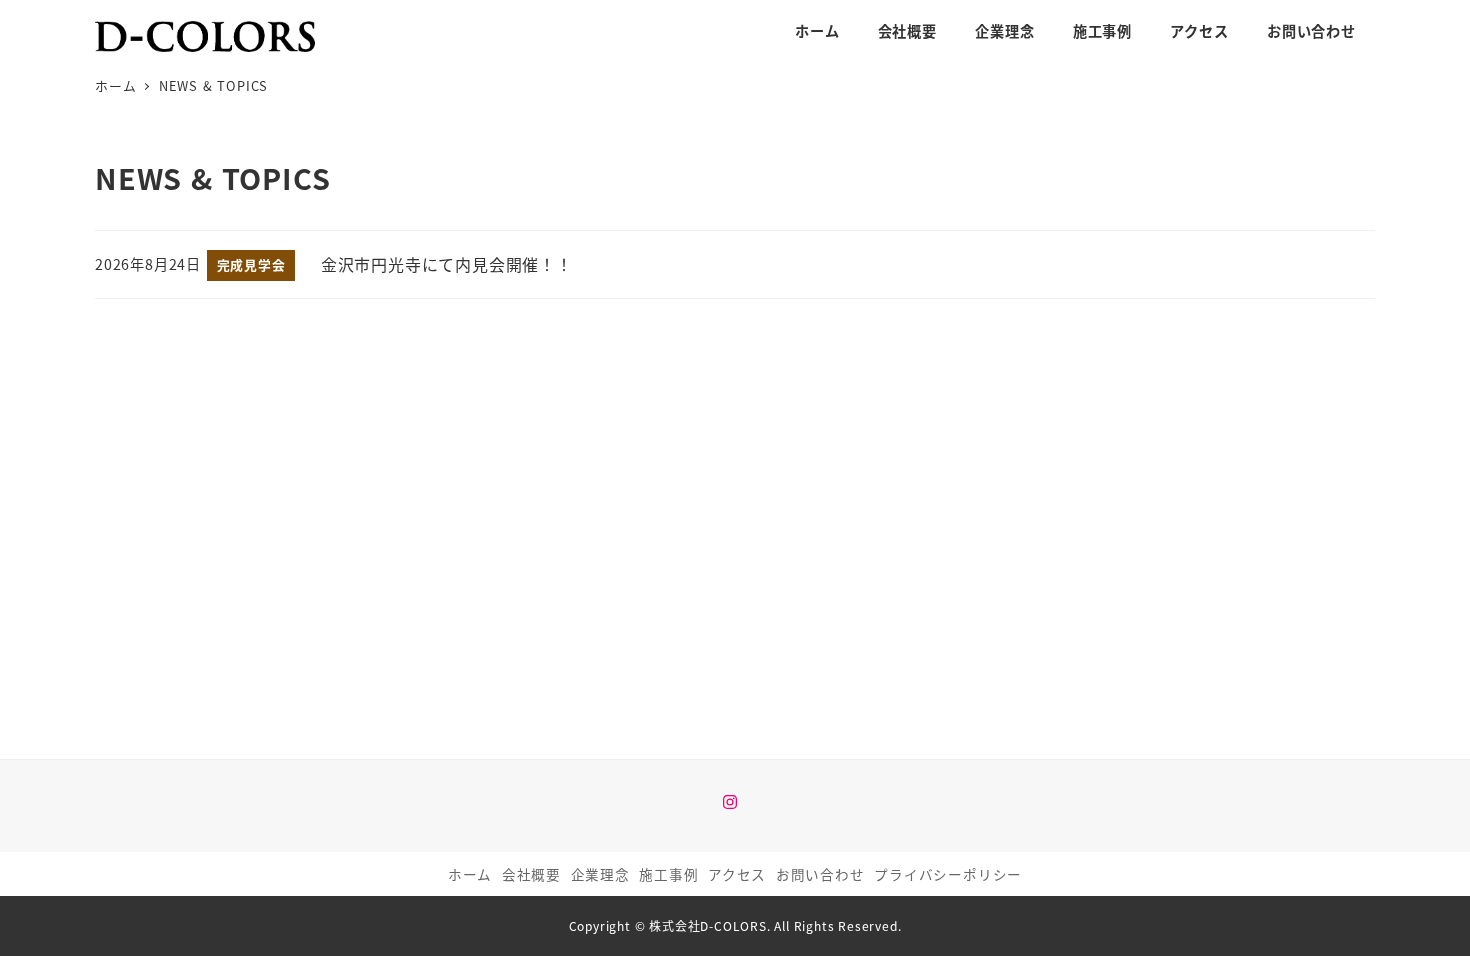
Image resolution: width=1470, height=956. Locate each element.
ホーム (470, 874)
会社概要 (531, 874)
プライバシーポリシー (948, 874)
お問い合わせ (820, 874)
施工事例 (668, 874)
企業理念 (600, 874)
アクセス (737, 874)
